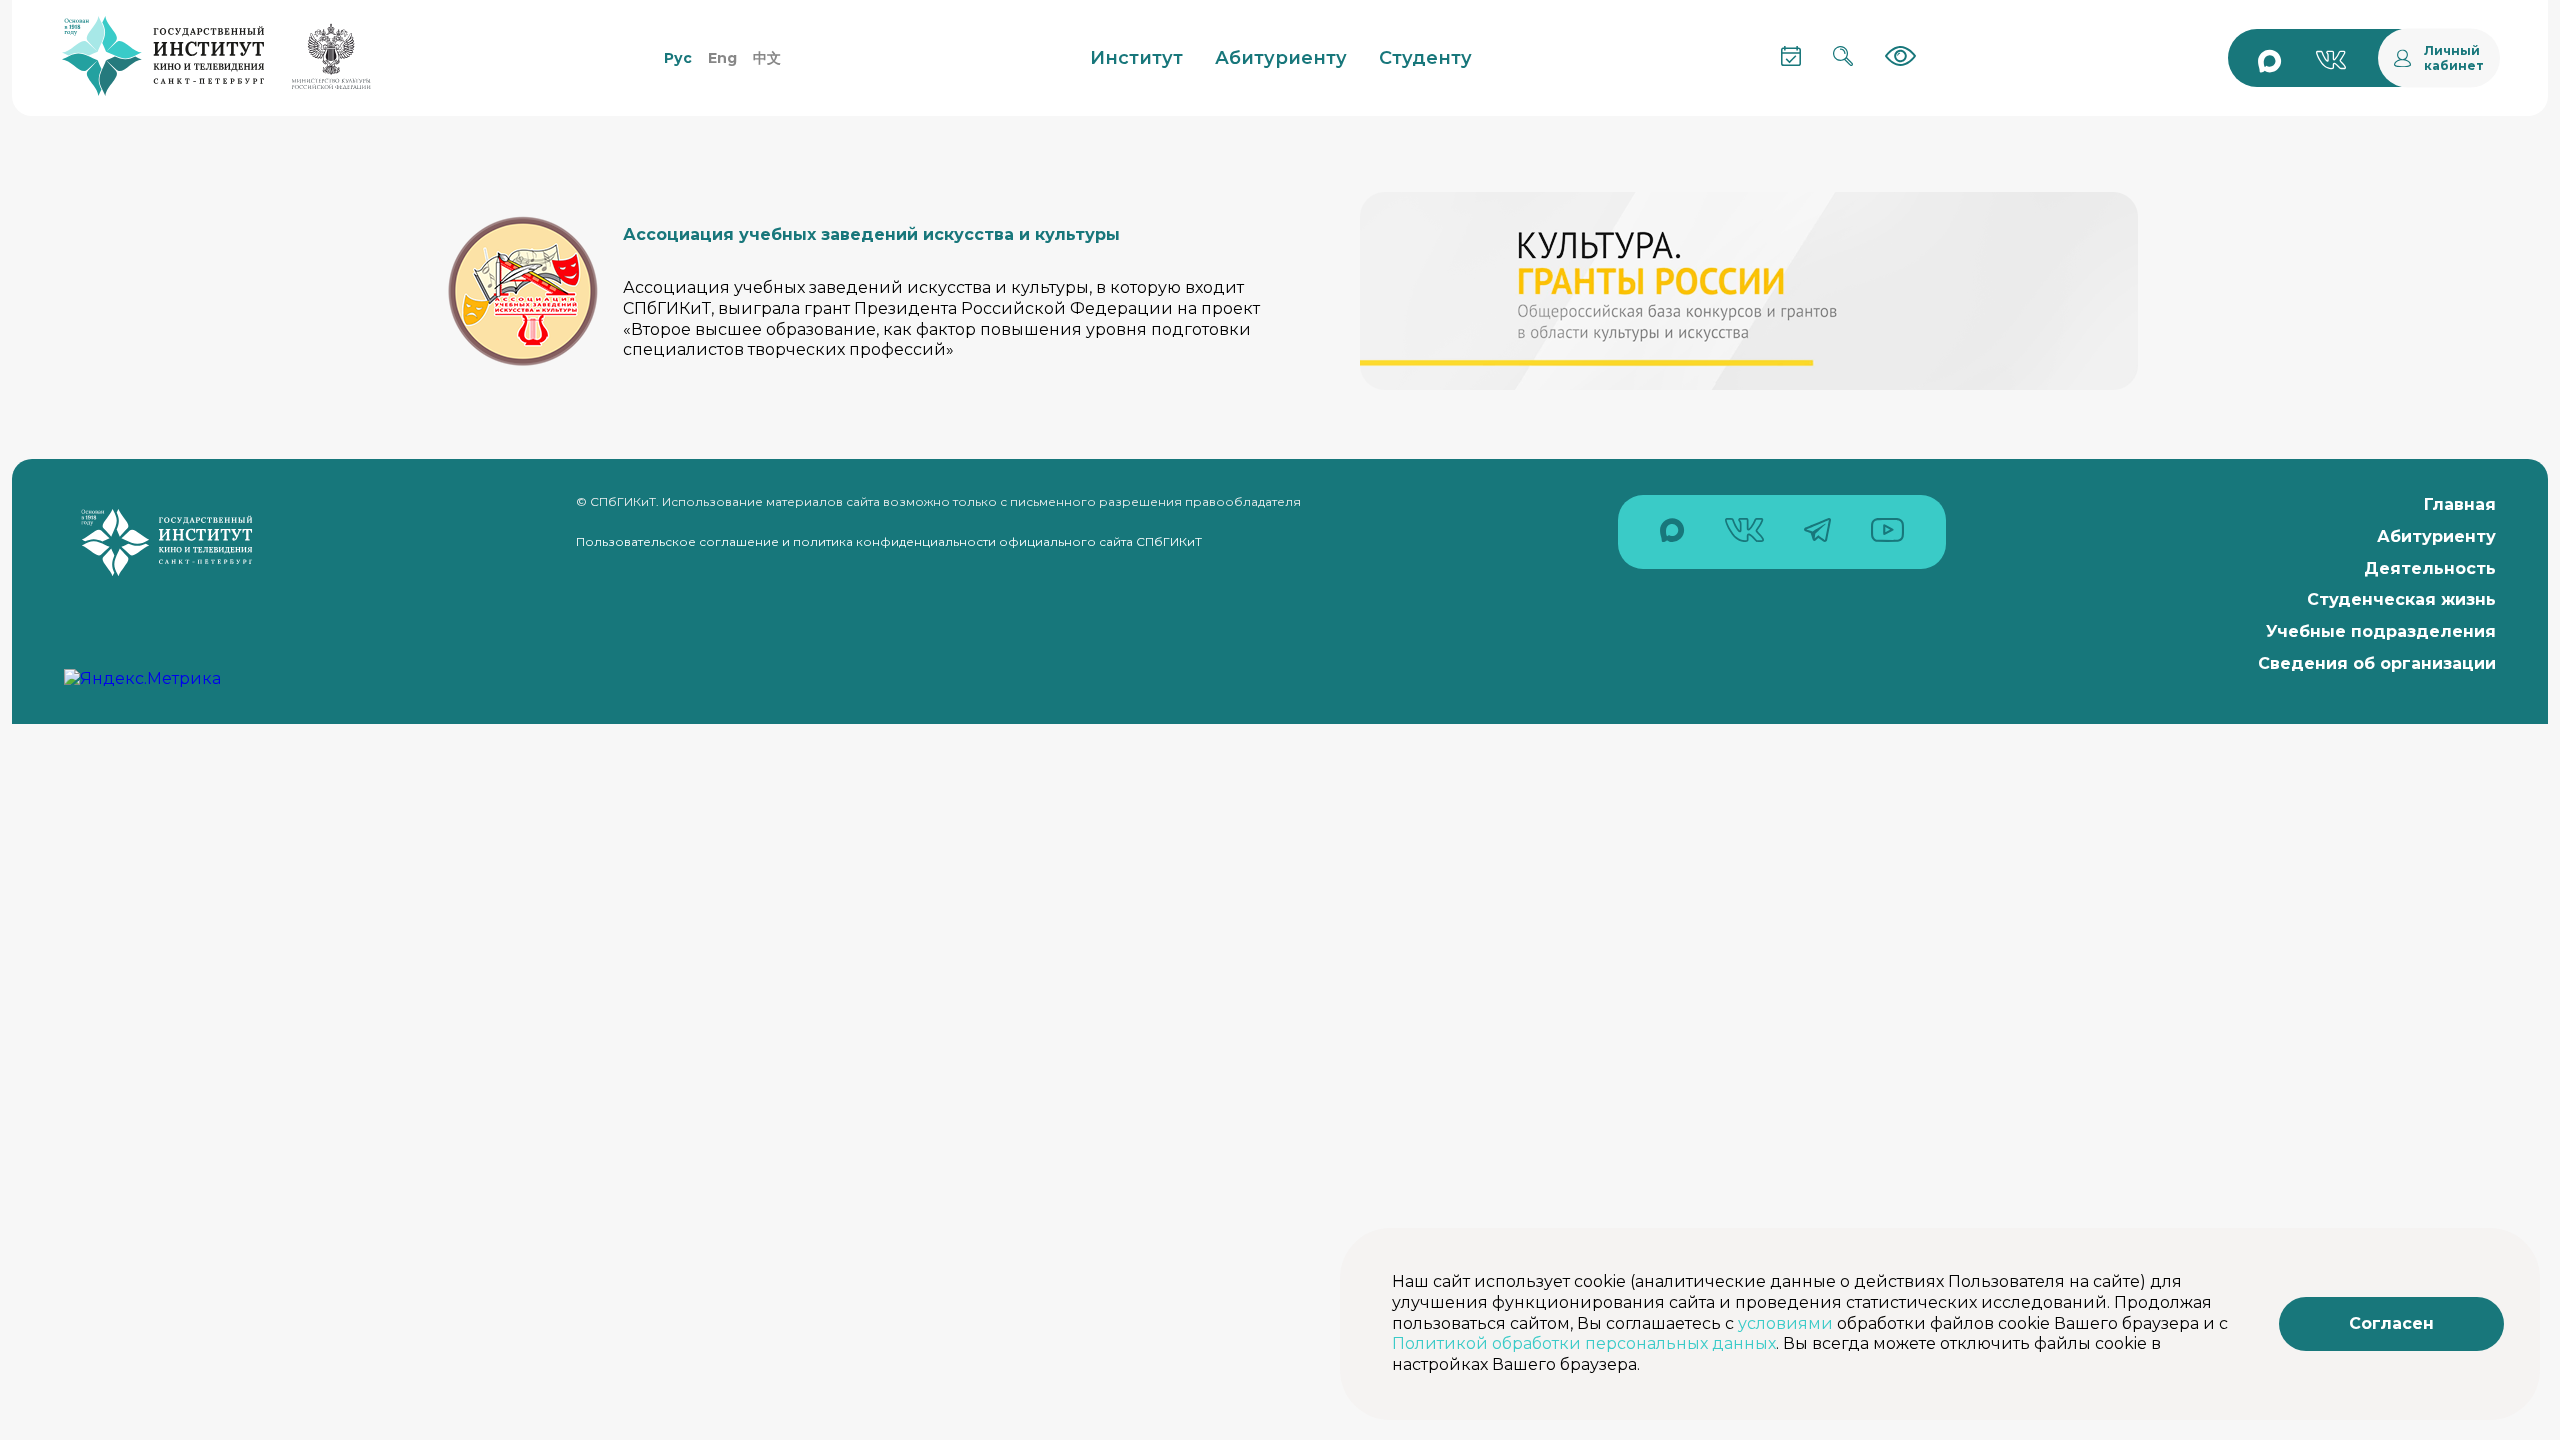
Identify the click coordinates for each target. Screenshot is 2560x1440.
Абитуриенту (2436, 536)
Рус (678, 58)
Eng (722, 58)
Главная (2460, 504)
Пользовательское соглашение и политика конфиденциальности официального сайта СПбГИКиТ (889, 541)
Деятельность (2430, 568)
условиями (1785, 1323)
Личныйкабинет (2454, 58)
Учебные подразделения (2381, 631)
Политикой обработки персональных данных (1584, 1343)
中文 (767, 58)
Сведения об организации (2377, 663)
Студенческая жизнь (2401, 599)
